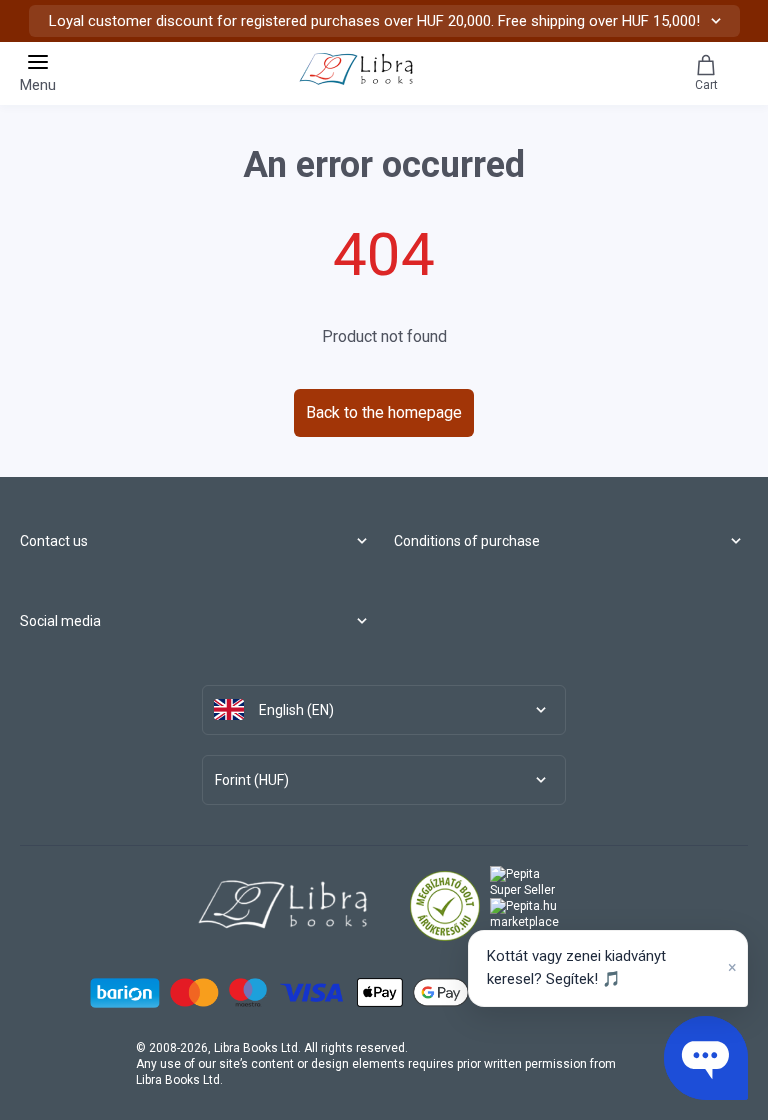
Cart (706, 85)
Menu (38, 85)
